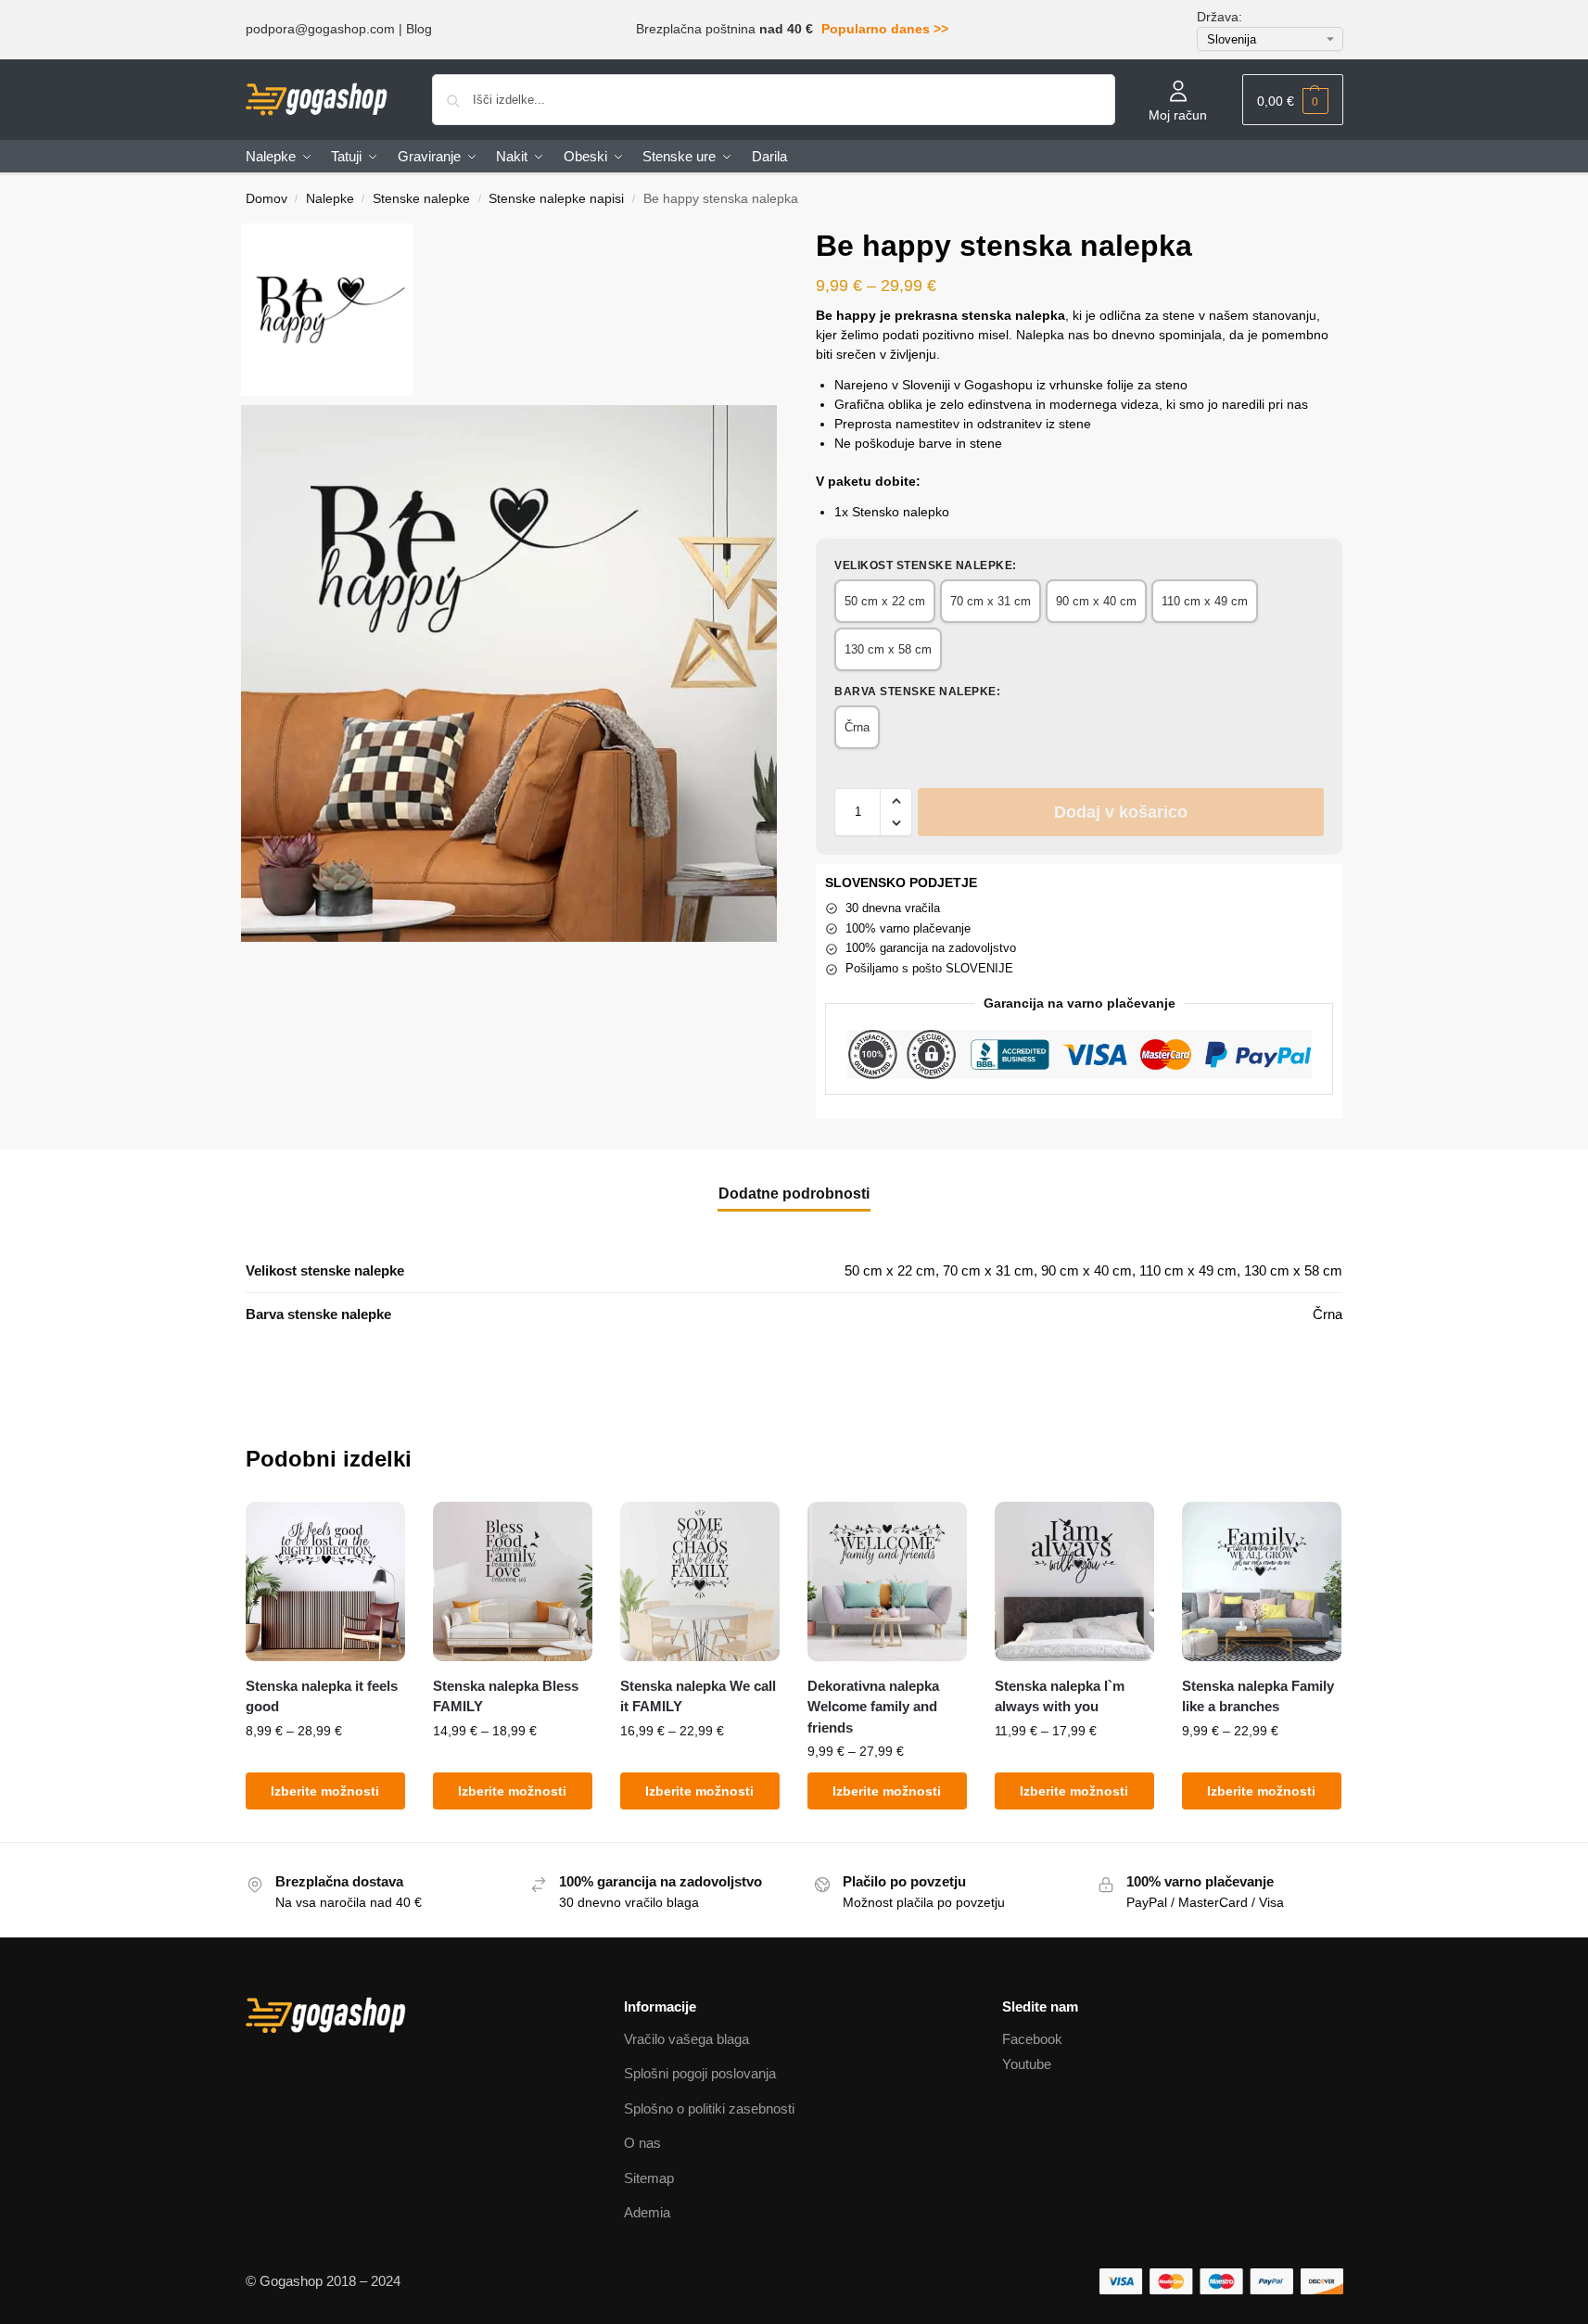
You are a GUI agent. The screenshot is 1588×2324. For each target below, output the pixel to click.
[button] (1293, 100)
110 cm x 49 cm (1205, 601)
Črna (857, 727)
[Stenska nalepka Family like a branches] (1262, 1581)
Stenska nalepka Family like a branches (1258, 1696)
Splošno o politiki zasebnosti (709, 2108)
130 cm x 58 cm (888, 649)
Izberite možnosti (325, 1791)
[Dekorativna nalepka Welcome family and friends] (887, 1581)
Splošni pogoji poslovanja (700, 2073)
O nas (642, 2143)
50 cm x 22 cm (885, 601)
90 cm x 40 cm (1096, 601)
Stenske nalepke (421, 199)
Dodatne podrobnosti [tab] (794, 1194)
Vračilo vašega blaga (686, 2039)
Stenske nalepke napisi (556, 199)
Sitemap (649, 2178)
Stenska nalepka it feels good (322, 1696)
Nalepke (330, 199)
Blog (419, 29)
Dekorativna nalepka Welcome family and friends (873, 1707)
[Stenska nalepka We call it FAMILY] (700, 1581)
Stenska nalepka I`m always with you (1060, 1696)
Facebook (1032, 2039)
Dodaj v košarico (1121, 812)
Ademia (647, 2212)
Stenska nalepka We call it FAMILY (698, 1696)
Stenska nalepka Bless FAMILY (506, 1696)
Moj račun (1178, 115)
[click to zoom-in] (509, 673)
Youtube (1027, 2064)
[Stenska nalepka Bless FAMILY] (513, 1581)
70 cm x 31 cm (991, 601)
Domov (267, 199)
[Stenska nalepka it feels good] (325, 1581)
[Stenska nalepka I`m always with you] (1074, 1581)
